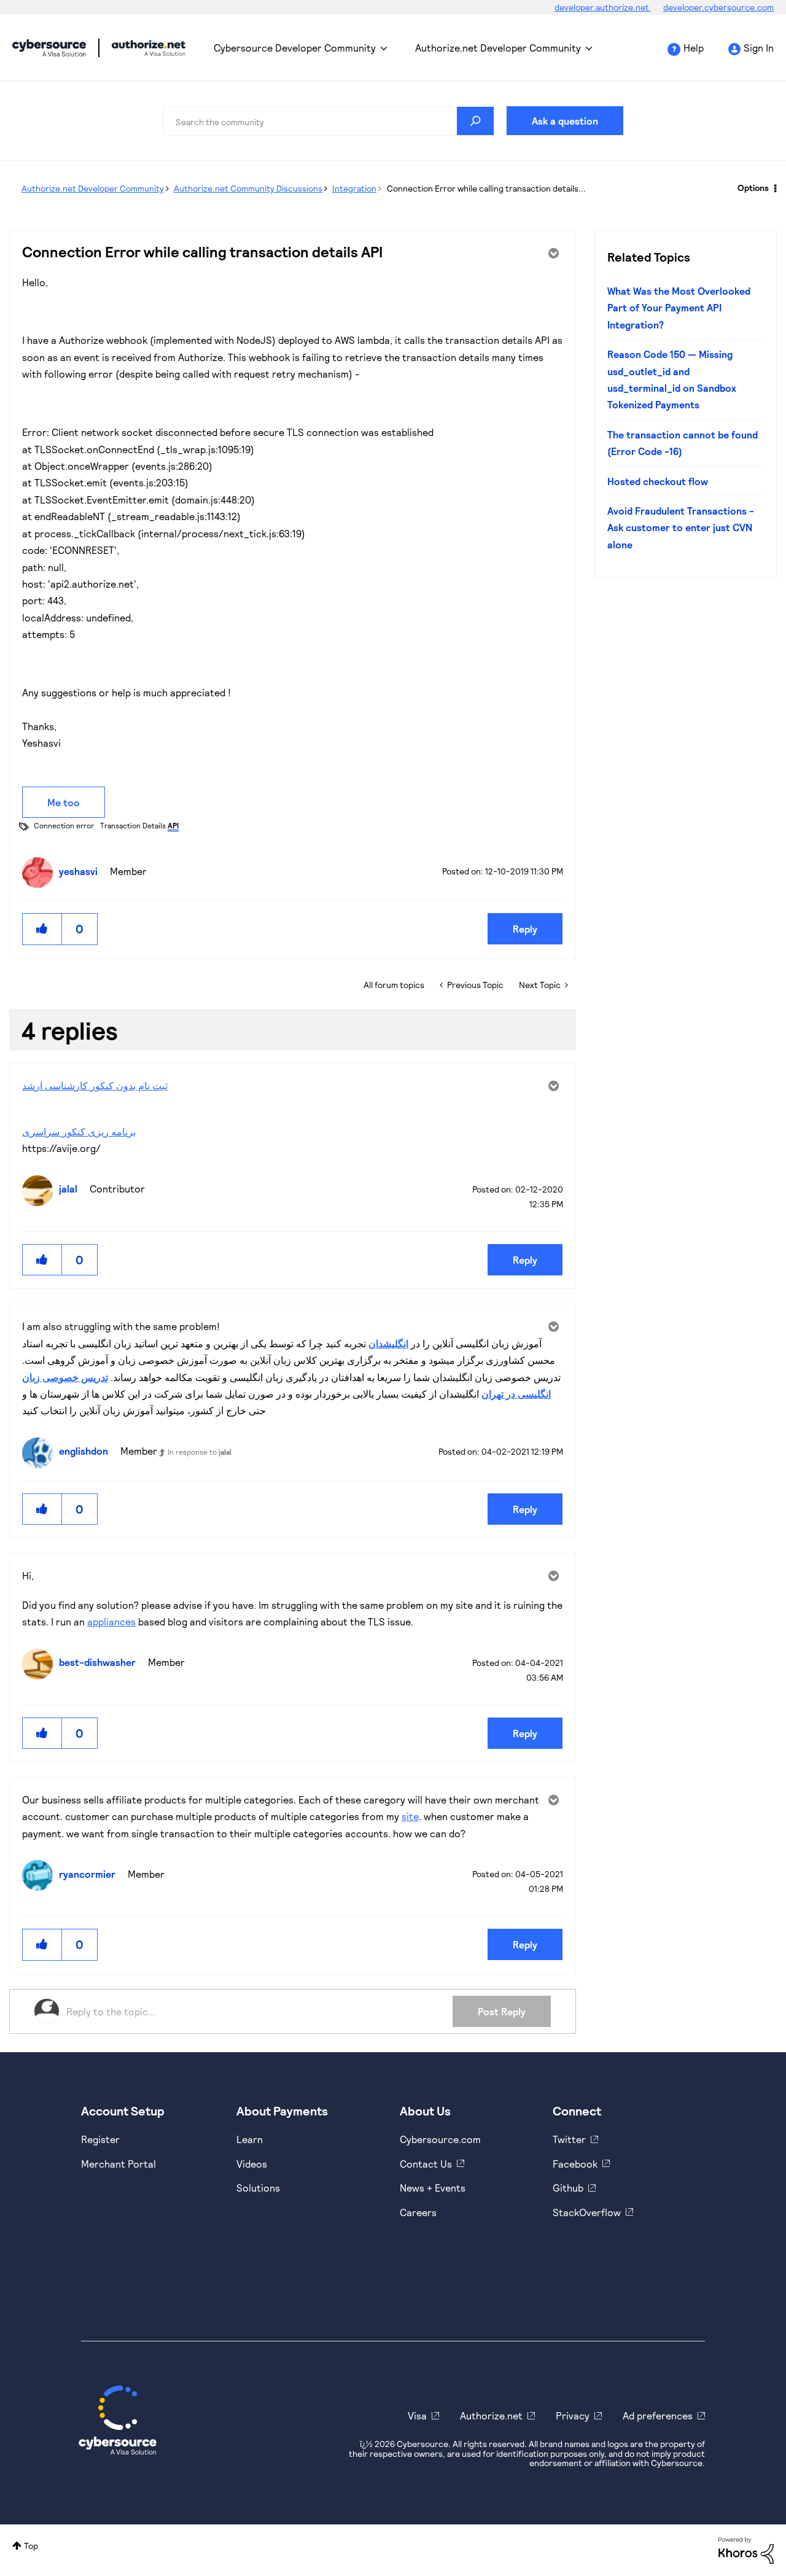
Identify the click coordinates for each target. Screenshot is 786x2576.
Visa (417, 2415)
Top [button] (31, 2546)
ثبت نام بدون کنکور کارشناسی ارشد (95, 1085)
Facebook (575, 2164)
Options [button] (753, 188)
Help (694, 48)
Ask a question (565, 121)
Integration (354, 188)
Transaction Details (139, 825)
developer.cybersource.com (718, 7)
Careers (418, 2212)
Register (100, 2139)
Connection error (64, 825)
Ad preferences (658, 2415)
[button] (42, 929)
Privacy (573, 2415)
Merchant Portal (119, 2164)
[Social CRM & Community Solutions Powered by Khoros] (746, 2549)
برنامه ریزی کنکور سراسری (79, 1131)
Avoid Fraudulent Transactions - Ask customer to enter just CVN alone (681, 527)
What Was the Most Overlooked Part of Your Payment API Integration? (679, 308)
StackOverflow (587, 2212)
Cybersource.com (440, 2139)
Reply (525, 929)
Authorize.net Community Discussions (248, 188)
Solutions (258, 2188)
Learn (250, 2139)
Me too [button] (64, 802)
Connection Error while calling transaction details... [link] (486, 188)
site (410, 1816)
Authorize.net (491, 2415)
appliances (111, 1621)
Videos (252, 2164)
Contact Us (426, 2164)
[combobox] (329, 121)
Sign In (759, 48)
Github (568, 2188)
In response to (200, 1452)
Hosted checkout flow (658, 481)
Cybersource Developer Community (49, 48)
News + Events (433, 2188)
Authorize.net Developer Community (498, 48)
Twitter (569, 2139)
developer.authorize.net (603, 7)
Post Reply (502, 2011)
